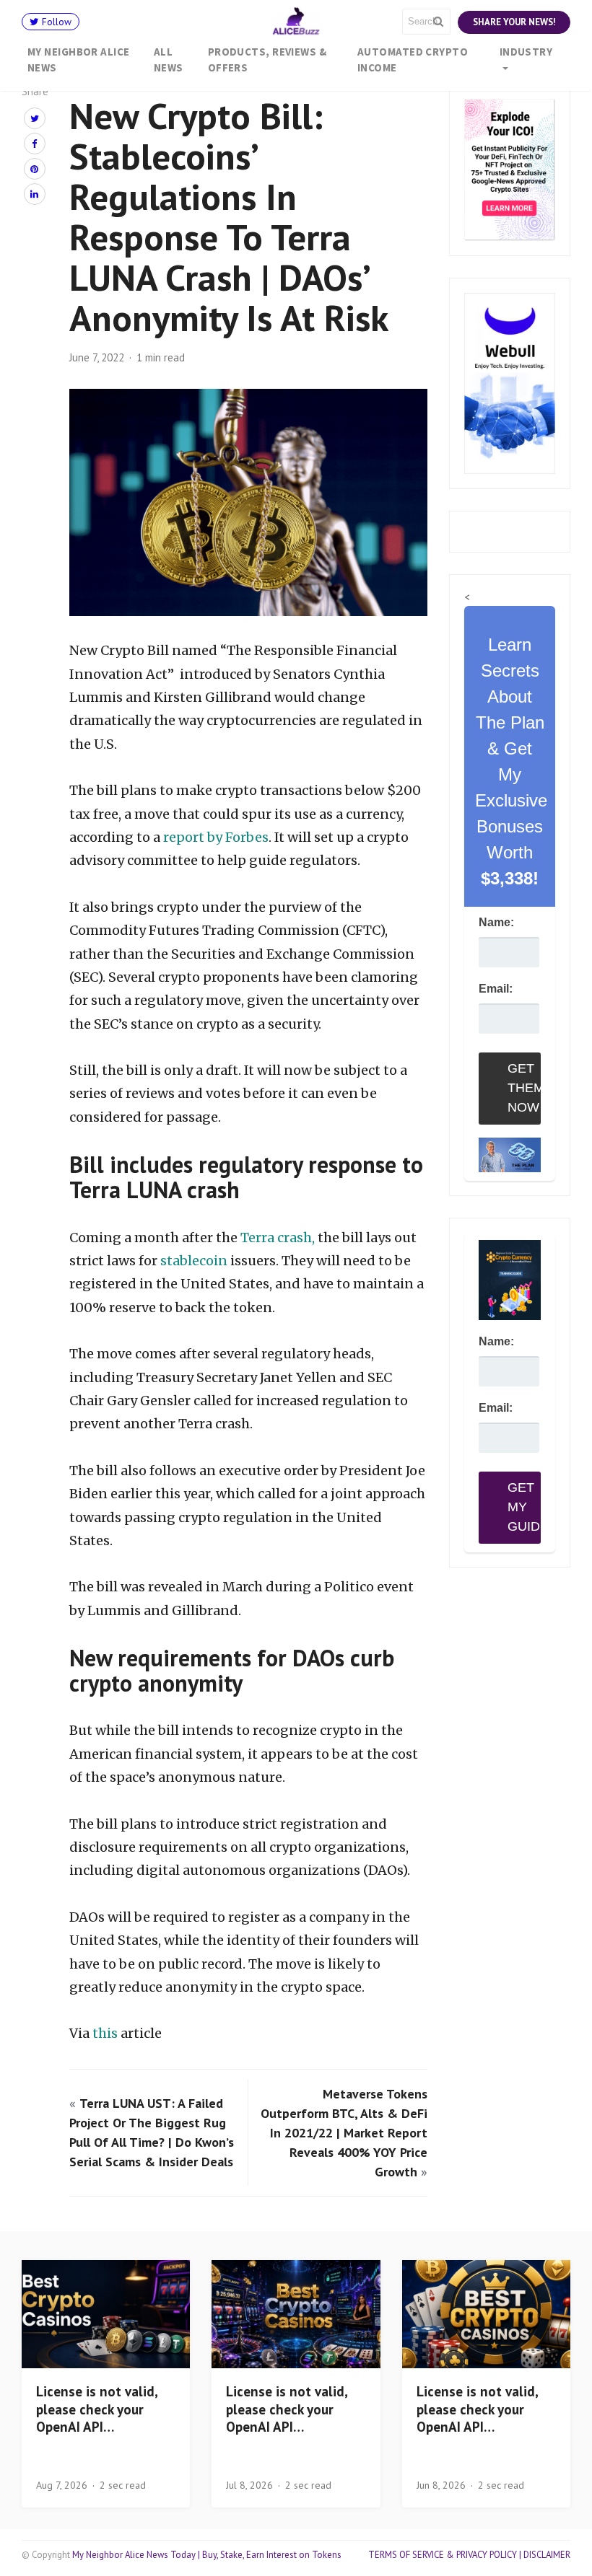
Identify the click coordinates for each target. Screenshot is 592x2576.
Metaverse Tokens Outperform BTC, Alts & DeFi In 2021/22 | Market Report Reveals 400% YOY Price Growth (344, 2133)
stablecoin (194, 1261)
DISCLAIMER (547, 2555)
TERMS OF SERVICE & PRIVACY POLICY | (446, 2555)
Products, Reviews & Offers (267, 60)
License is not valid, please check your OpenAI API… (97, 2409)
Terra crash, (278, 1238)
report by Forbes (216, 837)
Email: (496, 989)
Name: (496, 922)
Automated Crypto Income (413, 60)
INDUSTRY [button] (526, 52)
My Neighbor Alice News (79, 60)
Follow (55, 22)
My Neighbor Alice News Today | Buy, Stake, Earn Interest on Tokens (207, 2555)
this (106, 2033)
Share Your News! (514, 22)
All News (169, 60)
